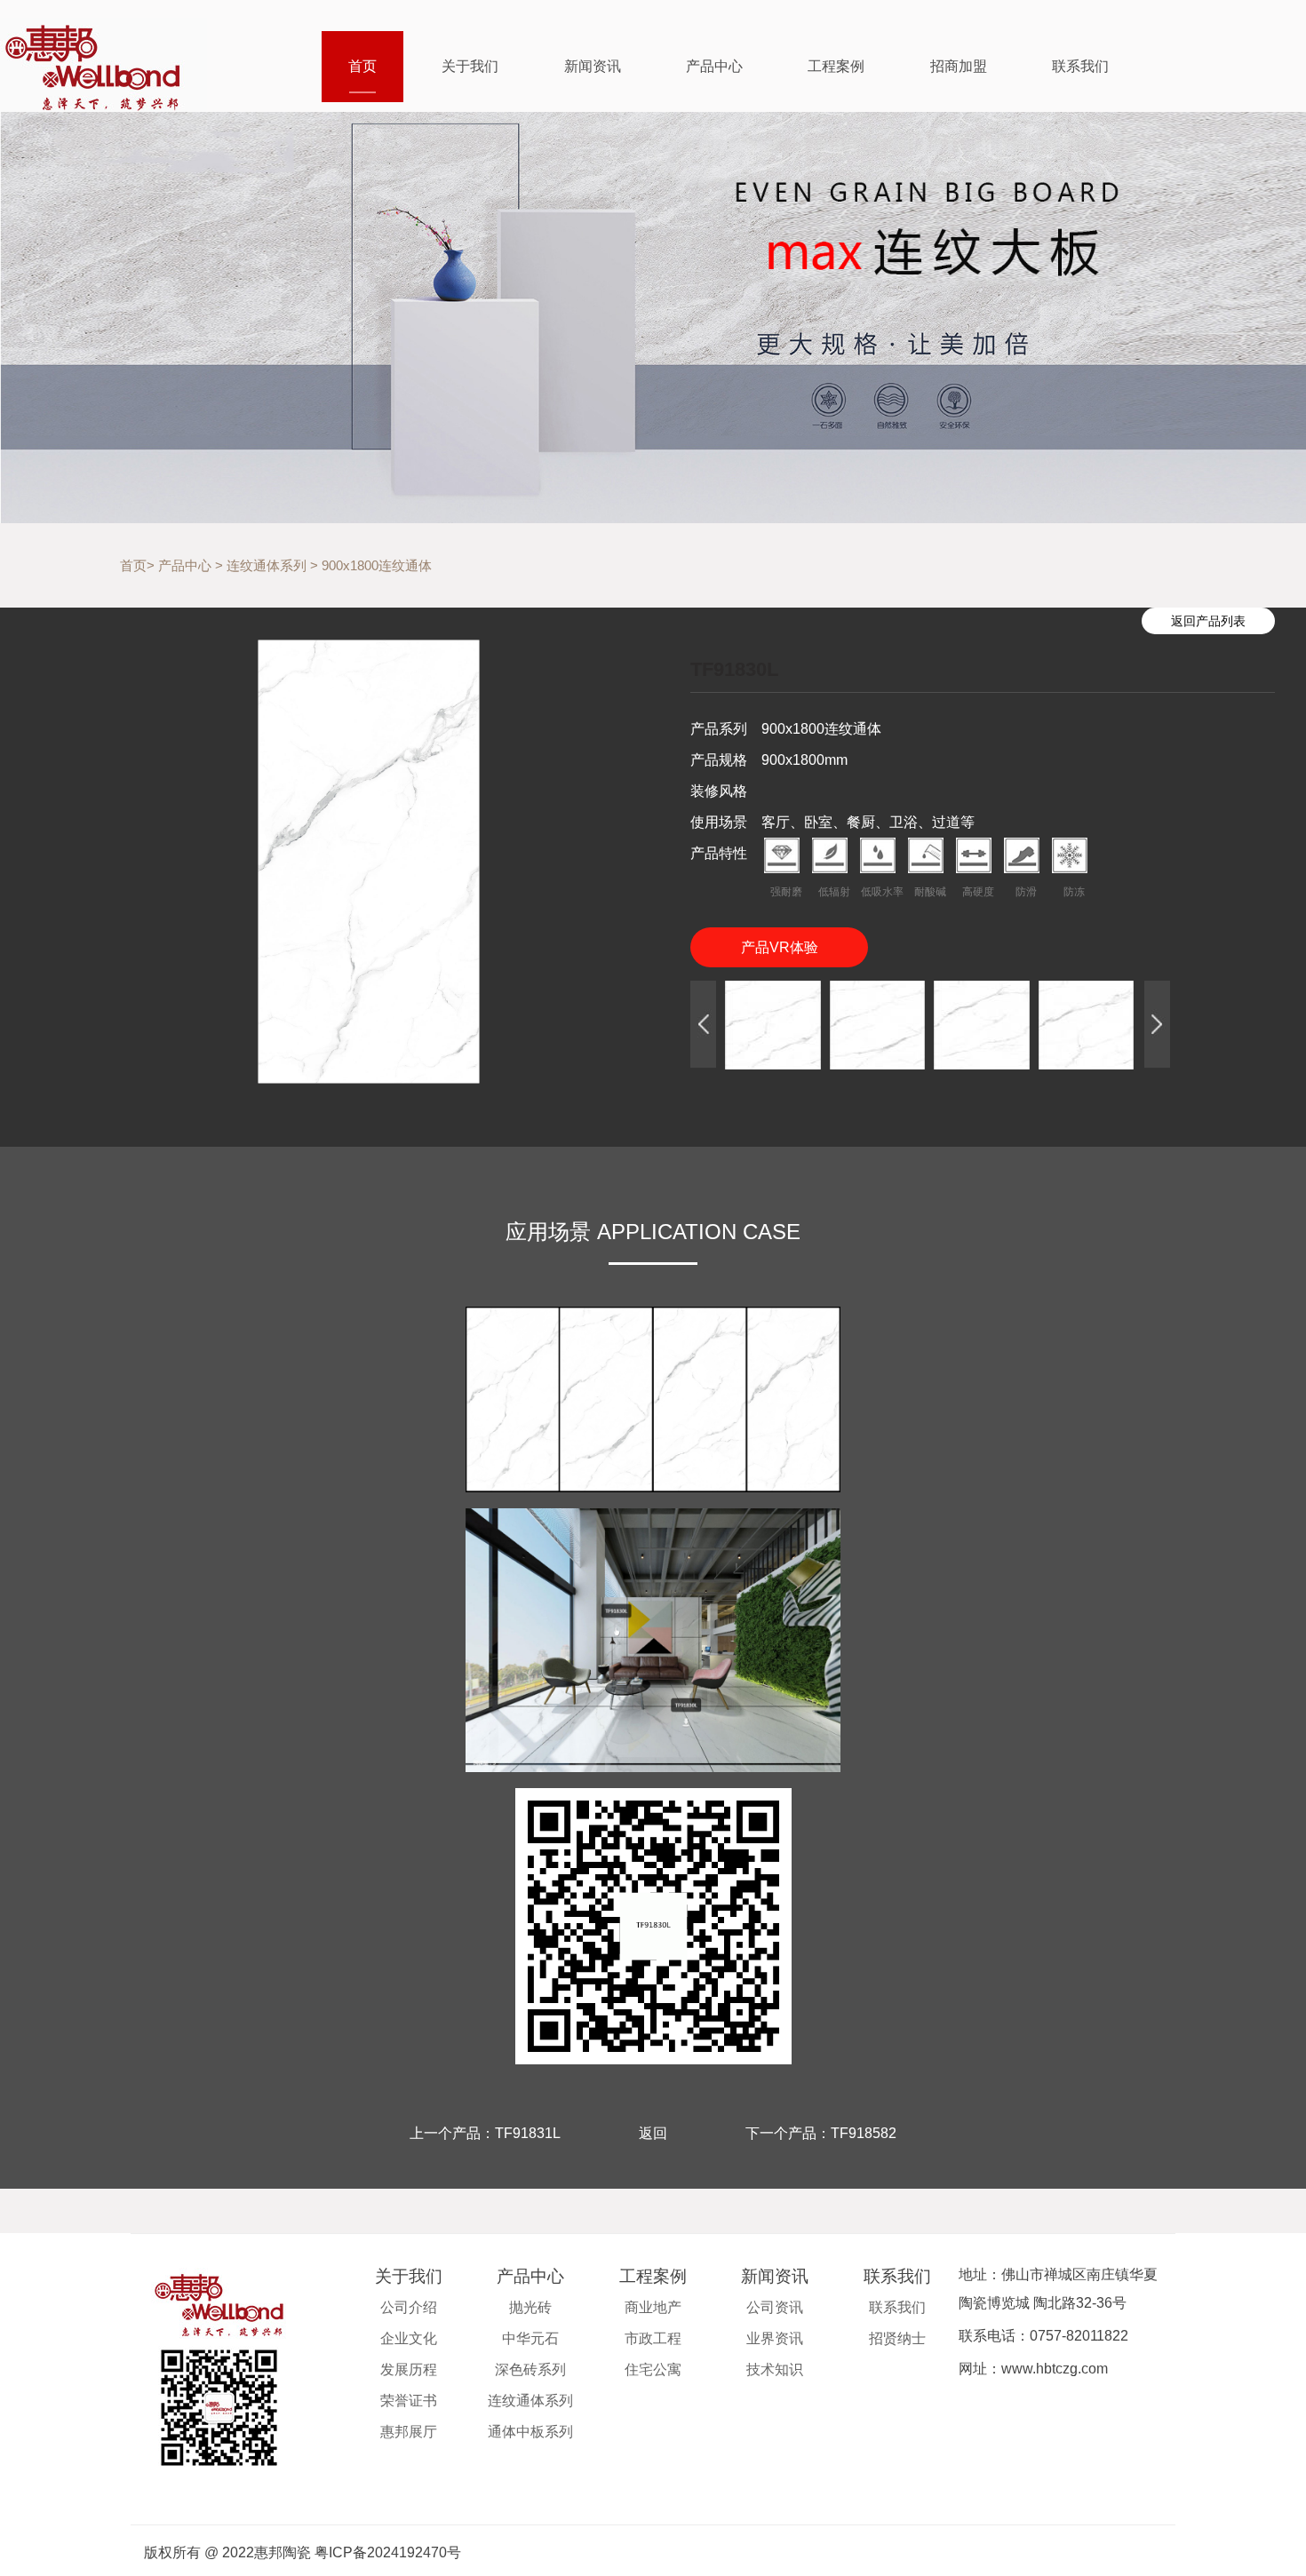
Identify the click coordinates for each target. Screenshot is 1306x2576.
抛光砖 (530, 2307)
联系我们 (1080, 66)
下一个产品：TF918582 (821, 2133)
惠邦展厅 (409, 2432)
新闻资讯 (593, 66)
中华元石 (530, 2338)
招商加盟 (959, 66)
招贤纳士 (897, 2338)
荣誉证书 (409, 2401)
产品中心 (714, 66)
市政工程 (653, 2338)
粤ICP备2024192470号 (388, 2552)
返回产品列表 (1208, 621)
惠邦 (104, 65)
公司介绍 (409, 2307)
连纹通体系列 (267, 565)
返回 (653, 2133)
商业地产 (653, 2307)
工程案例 (836, 66)
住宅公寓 (653, 2369)
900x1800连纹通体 (377, 565)
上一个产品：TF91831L (485, 2133)
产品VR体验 (780, 947)
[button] (703, 1025)
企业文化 (409, 2338)
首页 (362, 66)
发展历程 (409, 2369)
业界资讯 (775, 2338)
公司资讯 (775, 2307)
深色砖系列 (530, 2369)
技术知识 (775, 2369)
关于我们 (470, 66)
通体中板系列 (530, 2432)
